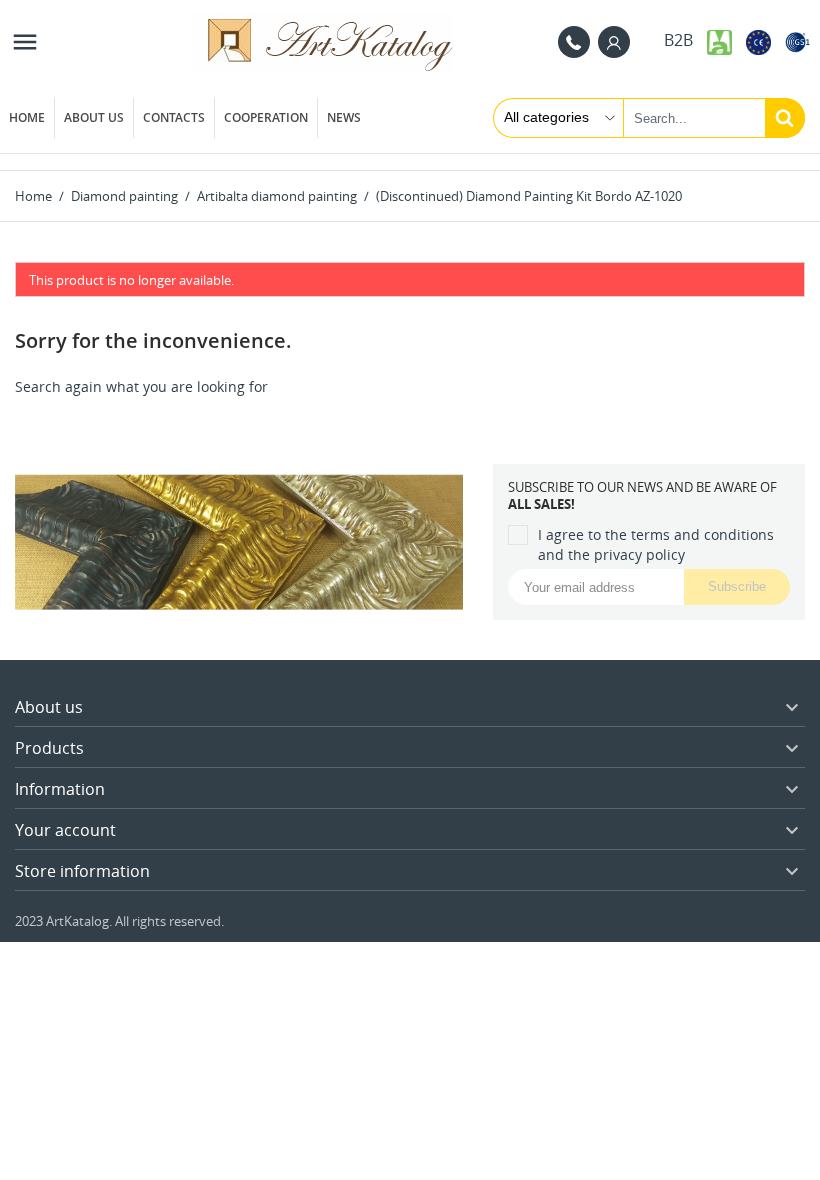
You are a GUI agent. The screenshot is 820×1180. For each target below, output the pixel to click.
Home (27, 117)
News (344, 117)
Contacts (174, 117)
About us (94, 117)
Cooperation (266, 117)
